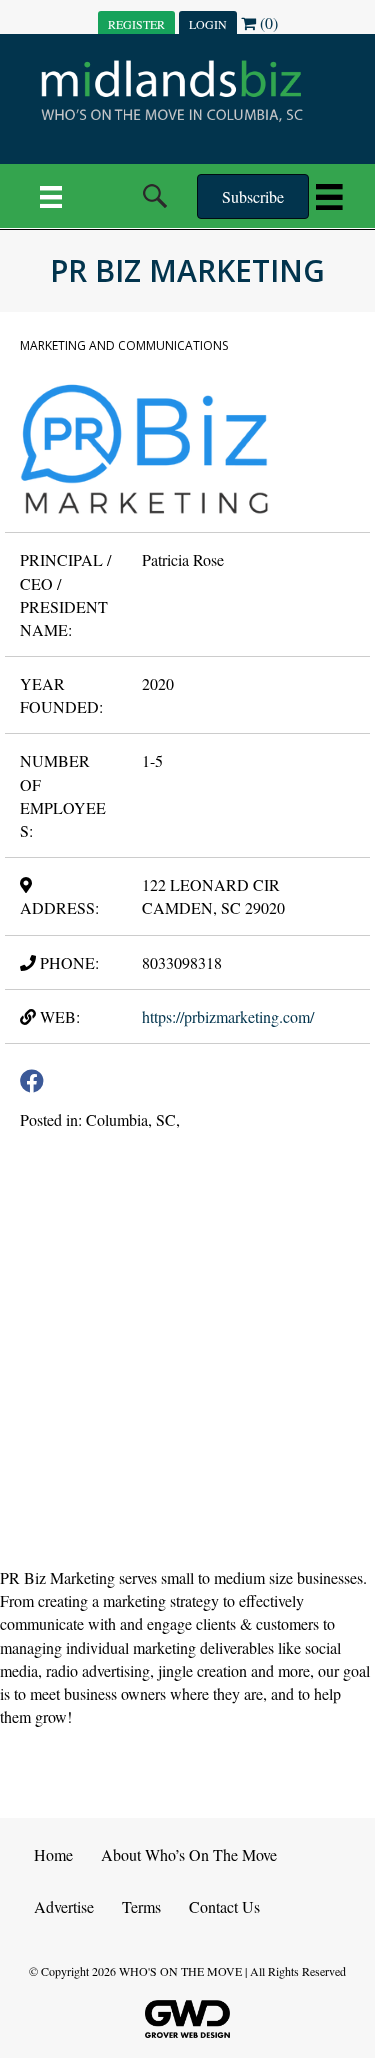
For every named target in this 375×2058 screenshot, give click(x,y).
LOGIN (208, 24)
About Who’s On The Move (189, 1854)
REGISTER (136, 24)
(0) (267, 22)
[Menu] (51, 196)
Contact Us (224, 1906)
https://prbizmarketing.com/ (228, 1016)
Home (53, 1854)
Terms (141, 1906)
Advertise (64, 1906)
